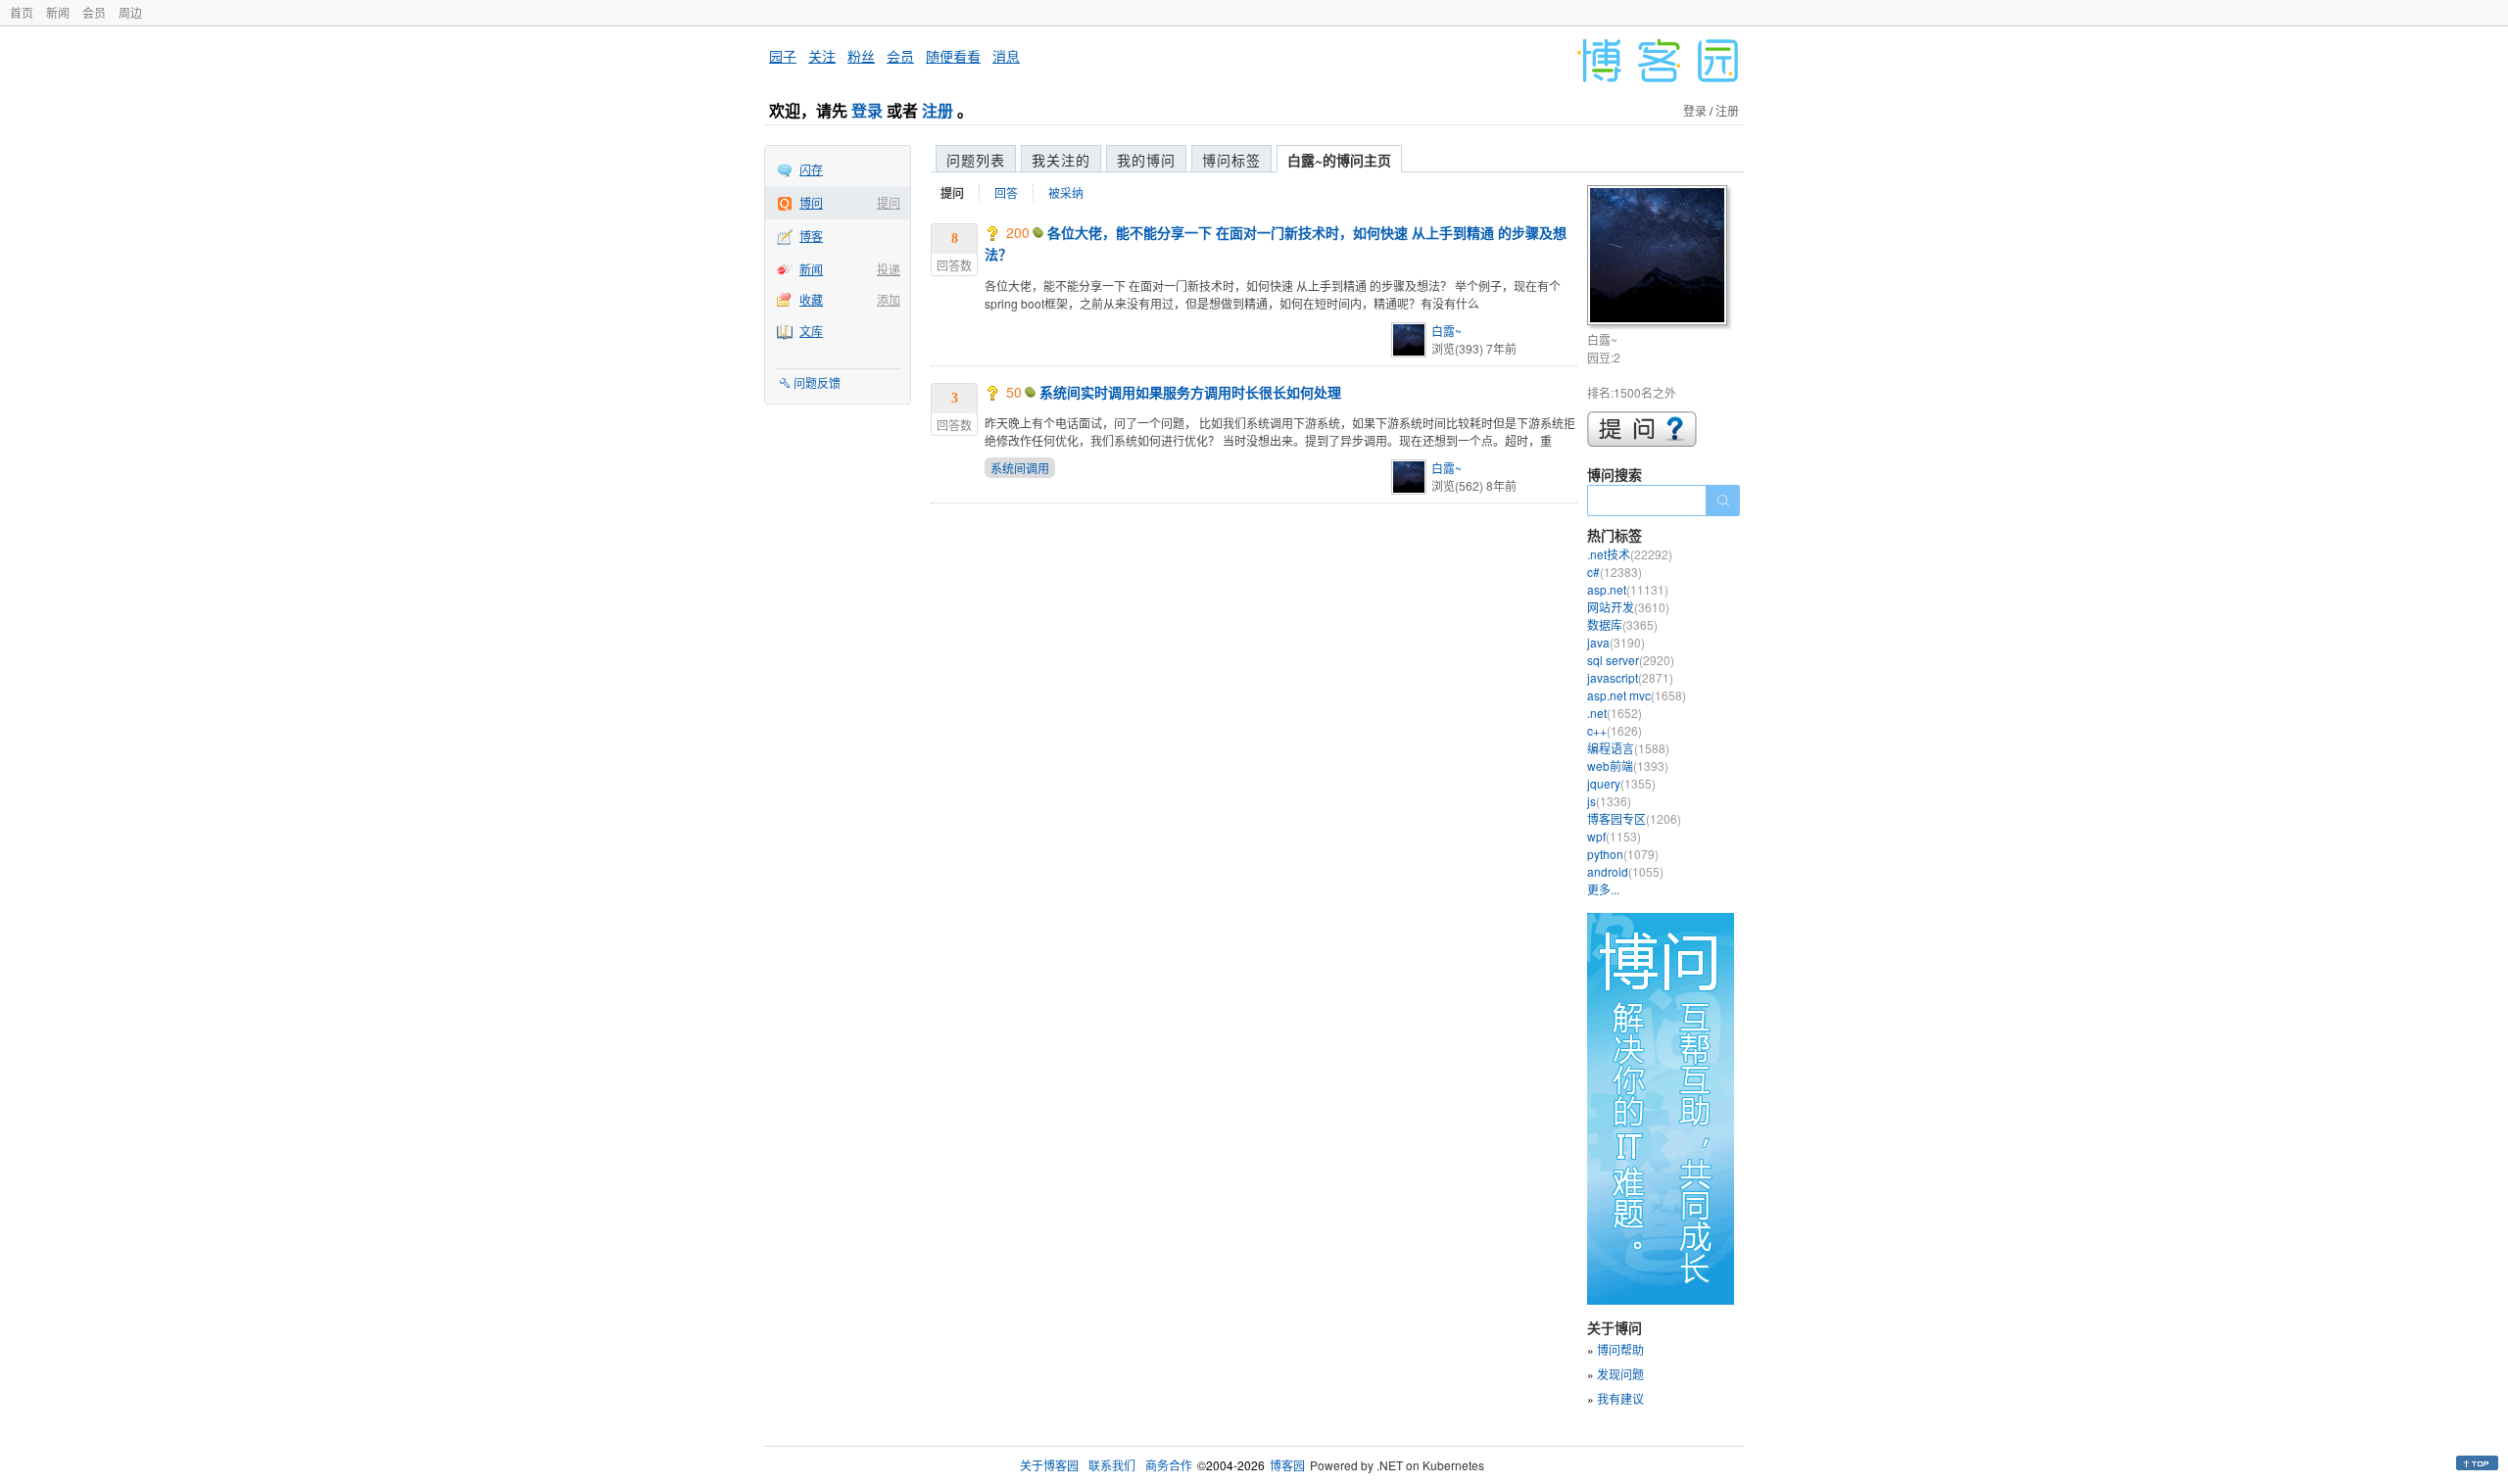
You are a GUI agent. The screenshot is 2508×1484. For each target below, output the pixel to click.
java (1616, 642)
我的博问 (1146, 160)
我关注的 (1061, 160)
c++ (1615, 730)
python (1623, 854)
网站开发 (1628, 607)
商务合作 (1169, 1465)
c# (1615, 572)
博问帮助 (1620, 1349)
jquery (1621, 783)
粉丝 (861, 56)
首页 (22, 12)
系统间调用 (1020, 468)
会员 (94, 12)
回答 (1006, 192)
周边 (130, 12)
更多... (1603, 889)
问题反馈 (817, 383)
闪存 (811, 169)
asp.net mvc (1637, 695)
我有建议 (1620, 1398)
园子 (783, 56)
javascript (1630, 677)
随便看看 (953, 56)
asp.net (1628, 589)
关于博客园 (1049, 1465)
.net (1615, 713)
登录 (867, 110)
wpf (1614, 836)
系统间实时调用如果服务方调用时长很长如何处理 (1190, 392)
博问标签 (1231, 160)
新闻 (58, 12)
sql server (1631, 660)
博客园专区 (1634, 818)
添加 (889, 299)
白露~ (1447, 331)
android (1625, 871)
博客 (811, 236)
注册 (938, 110)
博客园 (1287, 1465)
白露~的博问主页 (1339, 160)
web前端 (1628, 766)
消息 (1006, 56)
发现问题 (1620, 1374)
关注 (822, 56)
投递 (889, 269)
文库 (811, 331)
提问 (889, 202)
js (1609, 801)
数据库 (1622, 624)
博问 (811, 202)
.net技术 (1630, 554)
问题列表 (976, 160)
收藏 (811, 299)
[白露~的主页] (1660, 258)
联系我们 (1112, 1465)
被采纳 (1066, 192)
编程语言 (1628, 748)
